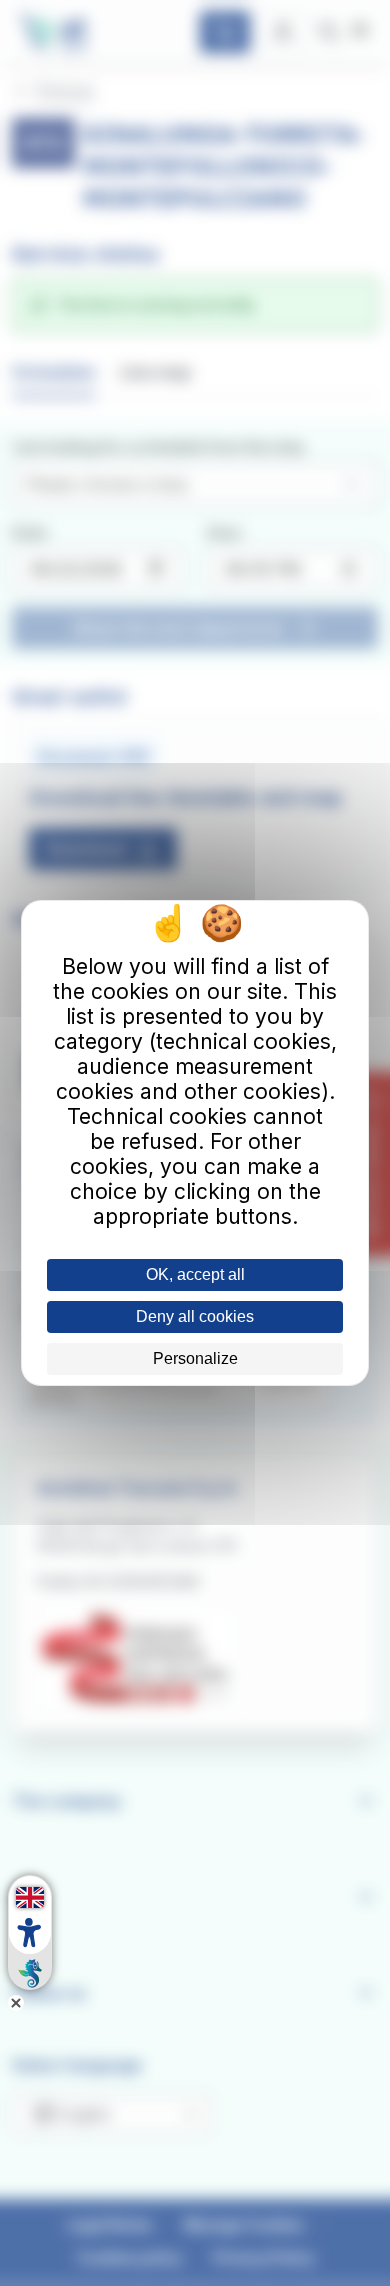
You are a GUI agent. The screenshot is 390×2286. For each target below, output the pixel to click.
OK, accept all (195, 1274)
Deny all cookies (195, 1316)
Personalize (195, 1358)
